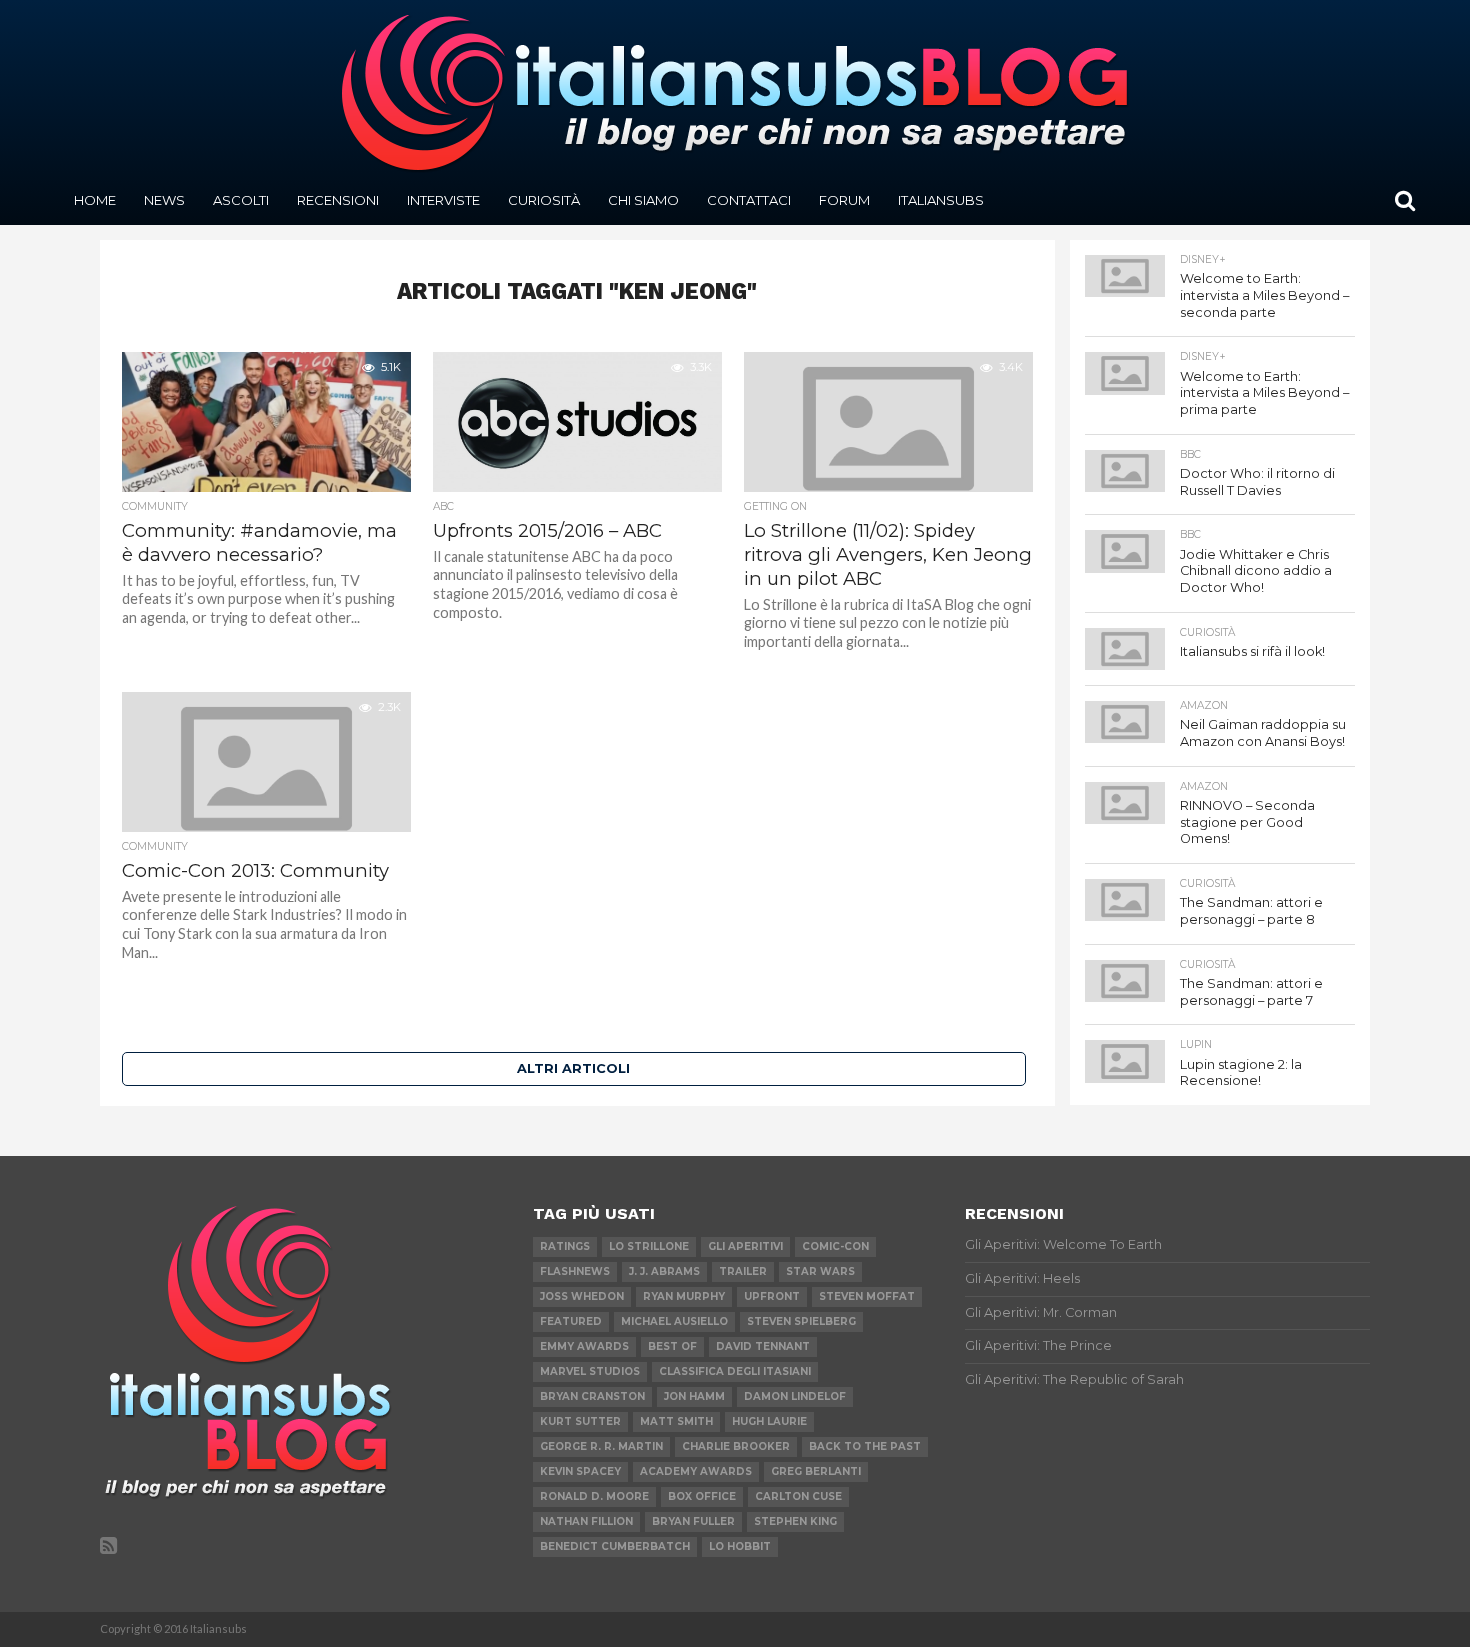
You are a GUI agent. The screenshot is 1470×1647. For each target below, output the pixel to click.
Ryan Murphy (684, 1296)
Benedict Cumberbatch (615, 1546)
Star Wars (820, 1271)
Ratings (565, 1246)
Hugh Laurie (769, 1421)
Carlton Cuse (798, 1496)
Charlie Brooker (736, 1446)
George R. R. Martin (601, 1446)
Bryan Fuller (693, 1521)
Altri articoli (573, 1068)
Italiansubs (941, 200)
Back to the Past (865, 1446)
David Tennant (763, 1346)
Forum (844, 200)
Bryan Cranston (592, 1396)
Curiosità (544, 200)
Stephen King (795, 1521)
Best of (672, 1346)
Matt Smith (676, 1421)
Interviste (443, 200)
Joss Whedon (582, 1296)
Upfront (772, 1296)
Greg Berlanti (816, 1471)
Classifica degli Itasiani (735, 1371)
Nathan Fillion (586, 1521)
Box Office (702, 1496)
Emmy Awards (584, 1346)
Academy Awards (696, 1471)
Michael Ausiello (674, 1321)
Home (95, 200)
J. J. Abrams (664, 1271)
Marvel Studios (590, 1371)
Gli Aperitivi (745, 1246)
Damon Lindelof (795, 1396)
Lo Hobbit (740, 1546)
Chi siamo (643, 200)
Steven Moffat (867, 1296)
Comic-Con (835, 1246)
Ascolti (241, 200)
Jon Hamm (694, 1396)
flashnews (575, 1271)
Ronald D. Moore (594, 1496)
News (164, 200)
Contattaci (749, 200)
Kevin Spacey (580, 1471)
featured (571, 1321)
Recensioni (338, 200)
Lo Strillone (649, 1246)
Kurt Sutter (580, 1421)
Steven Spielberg (801, 1321)
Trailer (743, 1271)
